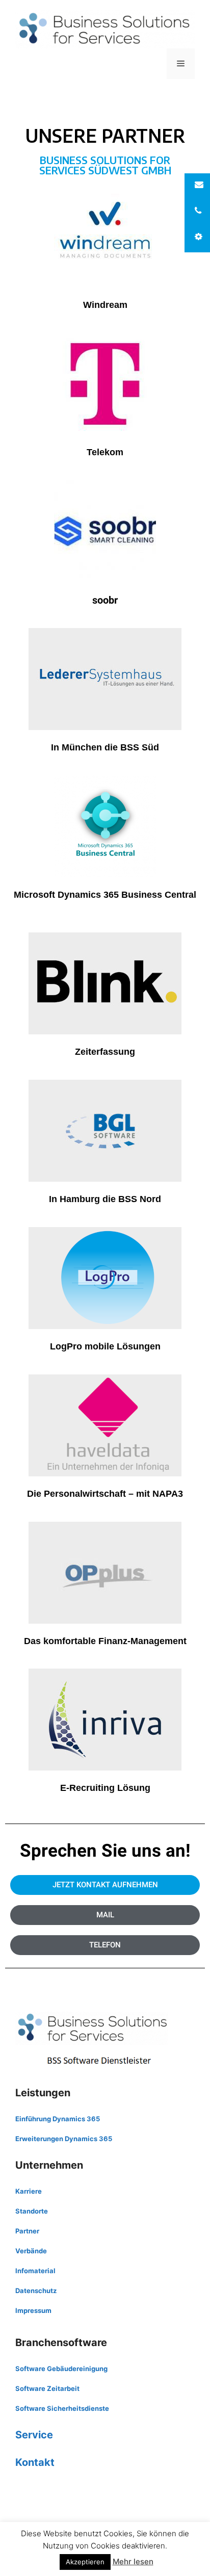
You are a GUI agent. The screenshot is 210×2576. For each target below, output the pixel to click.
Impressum (33, 2310)
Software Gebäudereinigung (61, 2369)
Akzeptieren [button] (85, 2562)
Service (34, 2435)
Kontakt (35, 2462)
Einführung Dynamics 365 (58, 2119)
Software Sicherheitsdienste (62, 2408)
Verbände (31, 2251)
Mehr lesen (133, 2561)
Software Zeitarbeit (47, 2388)
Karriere (29, 2191)
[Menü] (181, 64)
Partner (27, 2231)
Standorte (32, 2211)
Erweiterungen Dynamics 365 (64, 2139)
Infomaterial (35, 2271)
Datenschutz (36, 2291)
